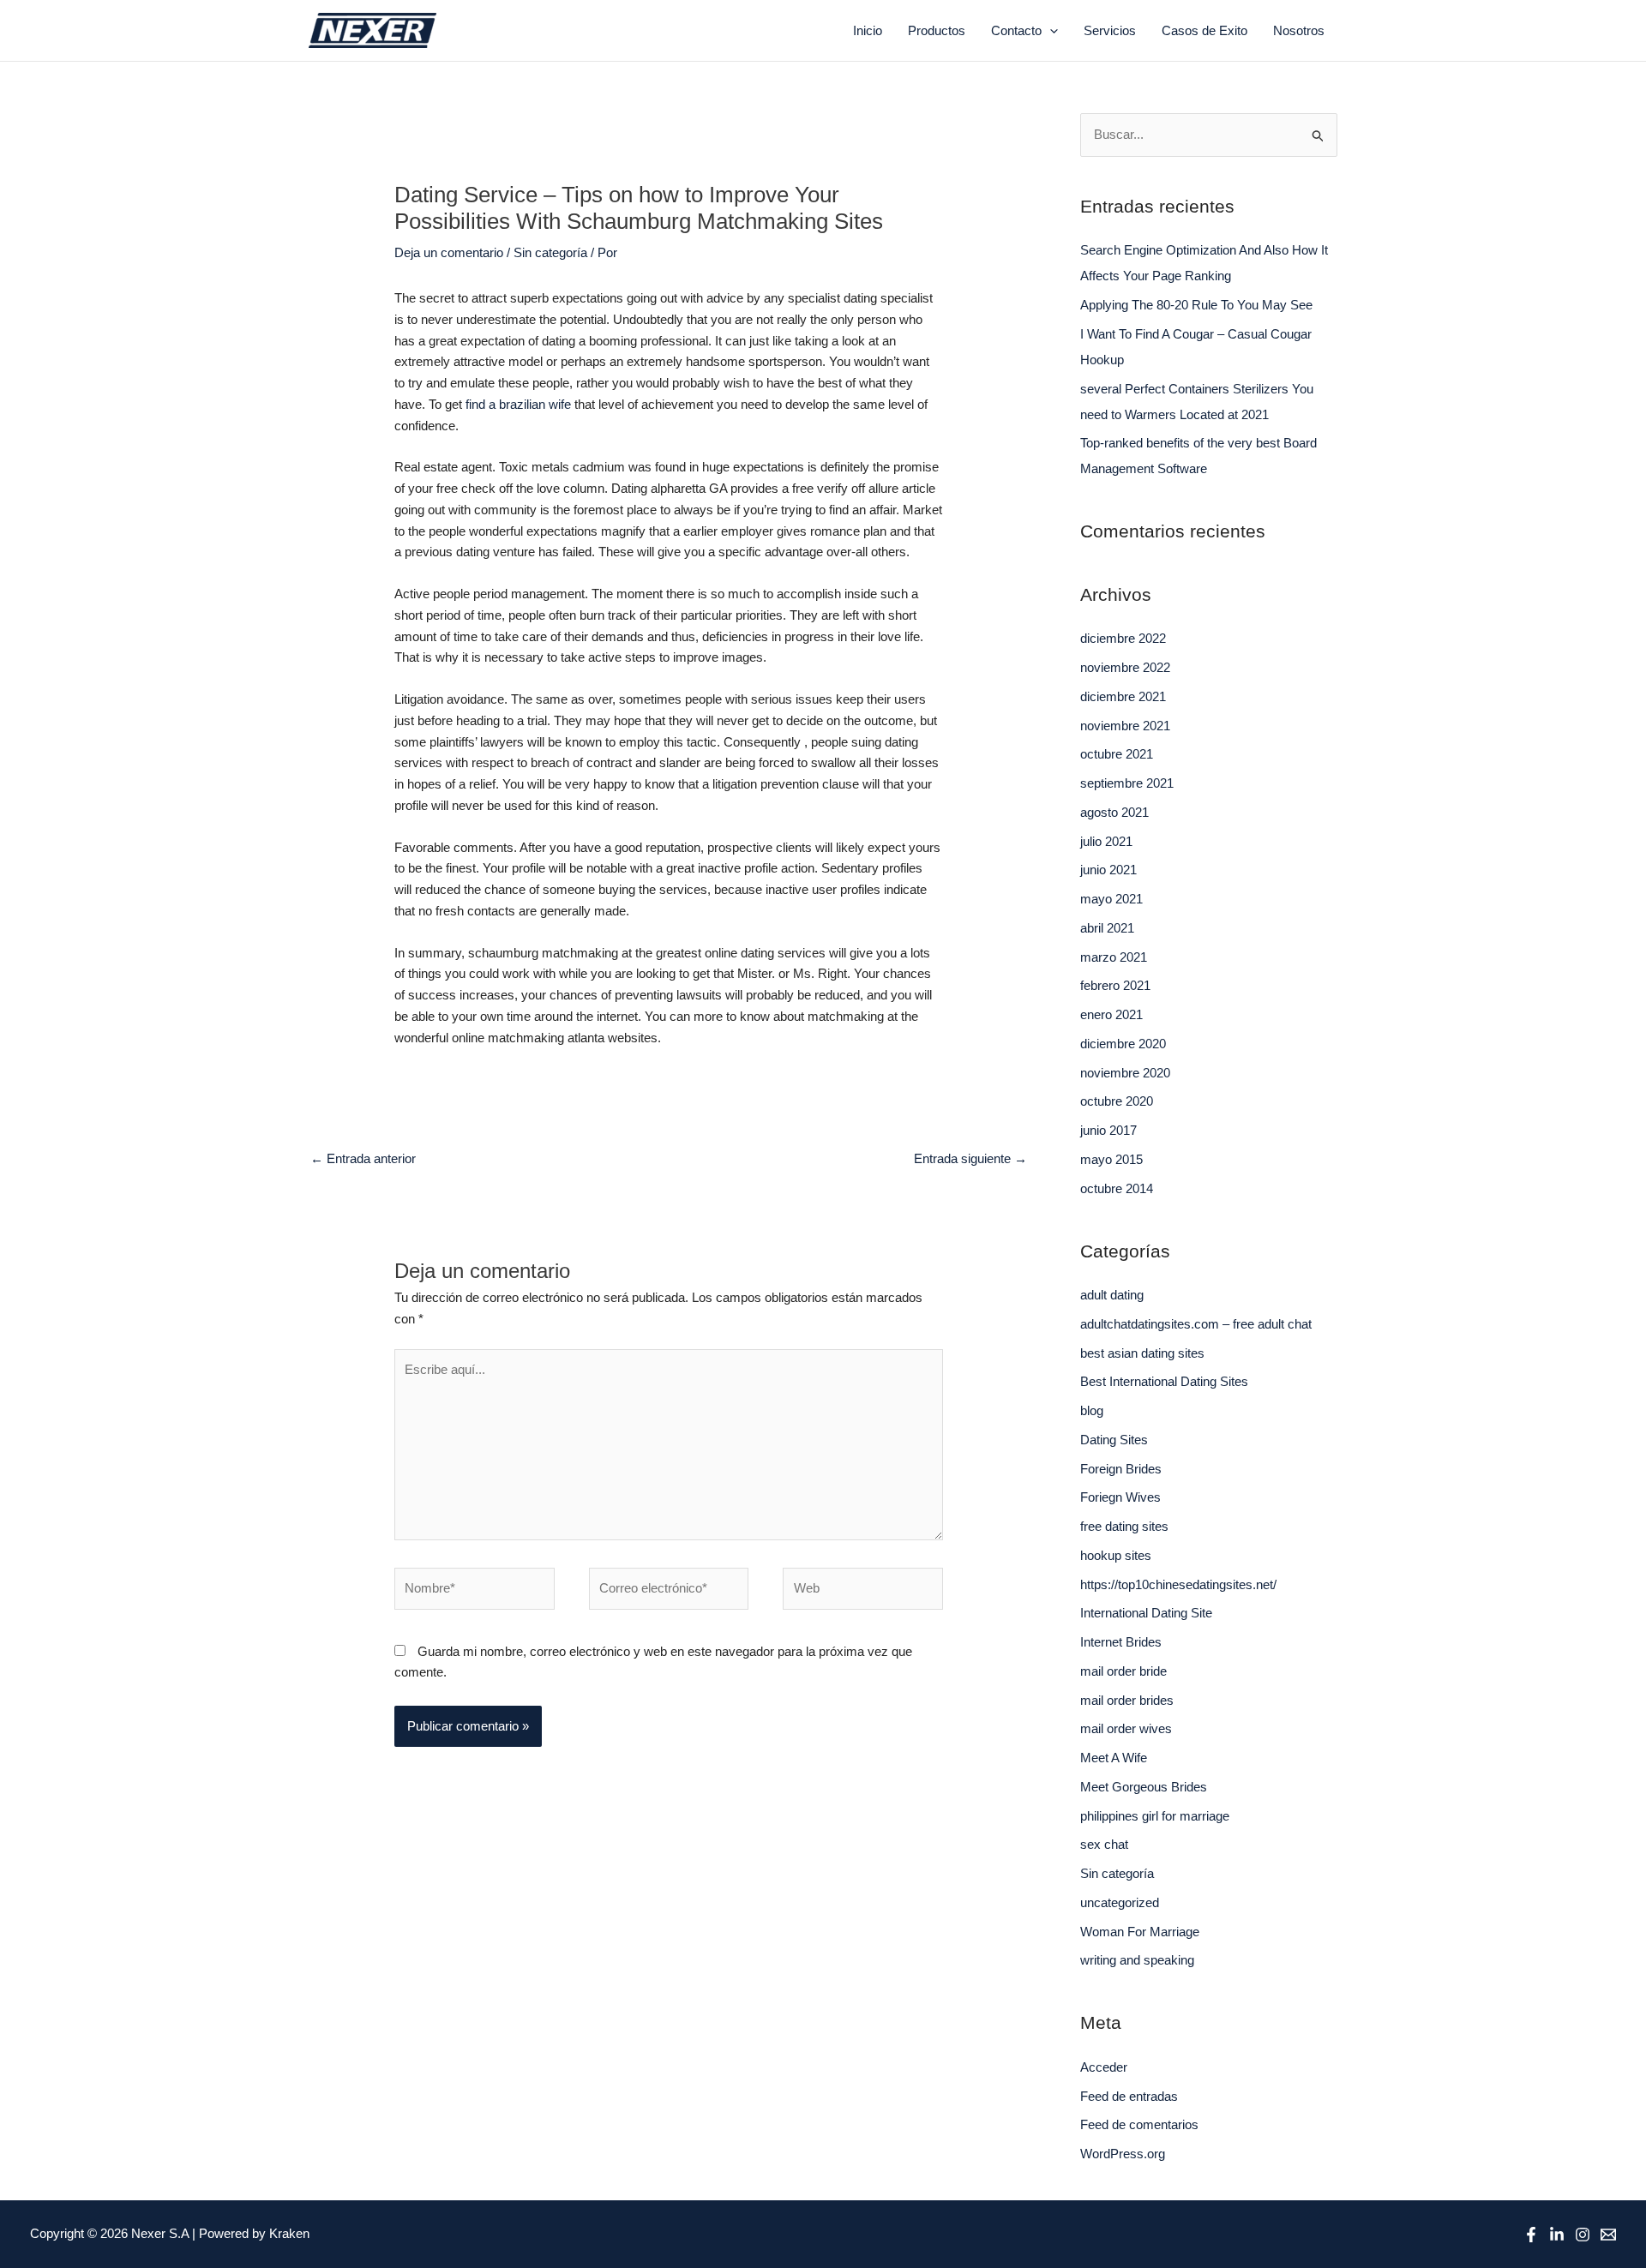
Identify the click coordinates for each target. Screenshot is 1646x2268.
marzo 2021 (1114, 957)
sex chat (1104, 1844)
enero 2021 (1111, 1014)
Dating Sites (1114, 1440)
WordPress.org (1123, 2154)
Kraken (289, 2233)
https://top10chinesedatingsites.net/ (1178, 1584)
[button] (1050, 31)
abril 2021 (1107, 928)
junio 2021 (1108, 870)
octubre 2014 (1117, 1188)
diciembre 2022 (1123, 638)
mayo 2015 (1111, 1159)
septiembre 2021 (1127, 783)
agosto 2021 (1114, 812)
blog (1092, 1410)
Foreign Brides (1121, 1469)
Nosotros (1299, 30)
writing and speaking (1137, 1960)
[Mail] (1608, 2235)
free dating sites (1124, 1526)
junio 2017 (1108, 1130)
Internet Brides (1121, 1642)
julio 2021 (1106, 841)
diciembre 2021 (1123, 696)
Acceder (1104, 2067)
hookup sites (1116, 1555)
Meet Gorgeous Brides (1144, 1787)
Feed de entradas (1129, 2096)
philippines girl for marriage (1155, 1816)
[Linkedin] (1557, 2235)
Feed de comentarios (1139, 2124)
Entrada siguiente (970, 1158)
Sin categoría (550, 252)
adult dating (1112, 1295)
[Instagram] (1583, 2235)
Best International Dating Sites (1164, 1381)
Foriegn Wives (1120, 1497)
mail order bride (1123, 1671)
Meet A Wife (1114, 1758)
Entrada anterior (363, 1158)
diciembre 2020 (1123, 1044)
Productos (937, 30)
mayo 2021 (1111, 899)
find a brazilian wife (518, 404)
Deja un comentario (449, 252)
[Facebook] (1531, 2235)
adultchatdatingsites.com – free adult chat (1196, 1324)
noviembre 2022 (1125, 667)
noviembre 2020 (1125, 1073)
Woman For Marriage (1140, 1932)
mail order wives (1126, 1728)
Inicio (868, 30)
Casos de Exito (1204, 30)
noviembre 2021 (1125, 726)
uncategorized (1120, 1902)
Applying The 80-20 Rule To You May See (1196, 305)
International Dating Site (1146, 1613)
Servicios (1110, 30)
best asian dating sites (1142, 1353)
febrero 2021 (1115, 985)
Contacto (1016, 30)
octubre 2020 (1117, 1101)
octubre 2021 (1117, 754)
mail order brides (1127, 1700)
